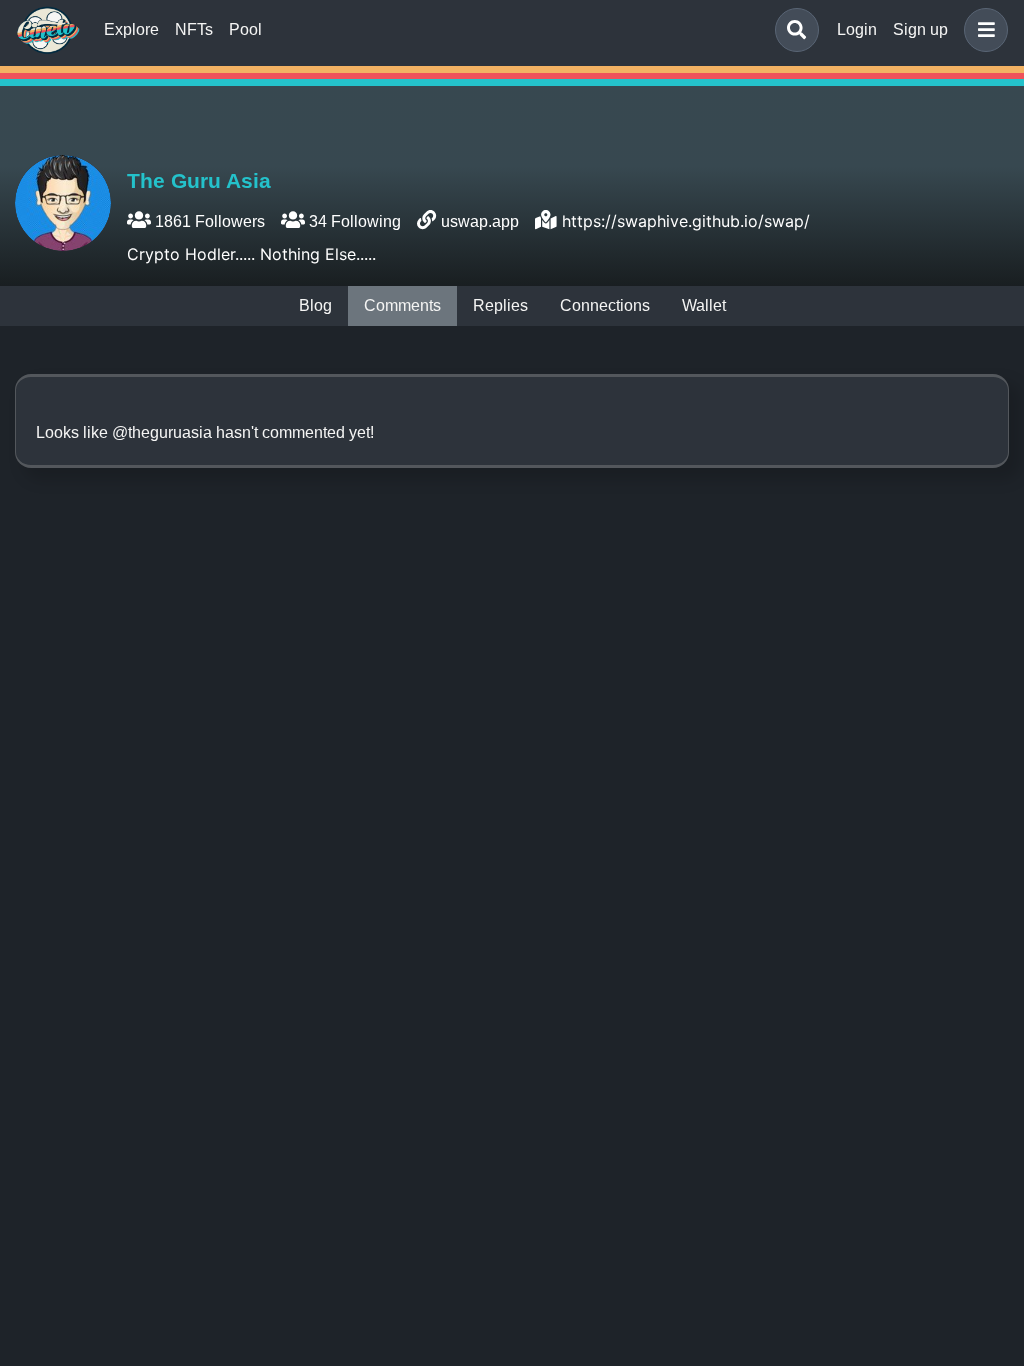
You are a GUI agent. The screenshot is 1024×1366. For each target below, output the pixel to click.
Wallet (704, 305)
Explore (131, 29)
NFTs (194, 29)
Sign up (920, 29)
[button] (982, 30)
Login (857, 29)
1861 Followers (208, 221)
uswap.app (480, 221)
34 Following (353, 221)
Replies (500, 305)
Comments (402, 305)
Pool (245, 29)
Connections (605, 305)
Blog (315, 305)
